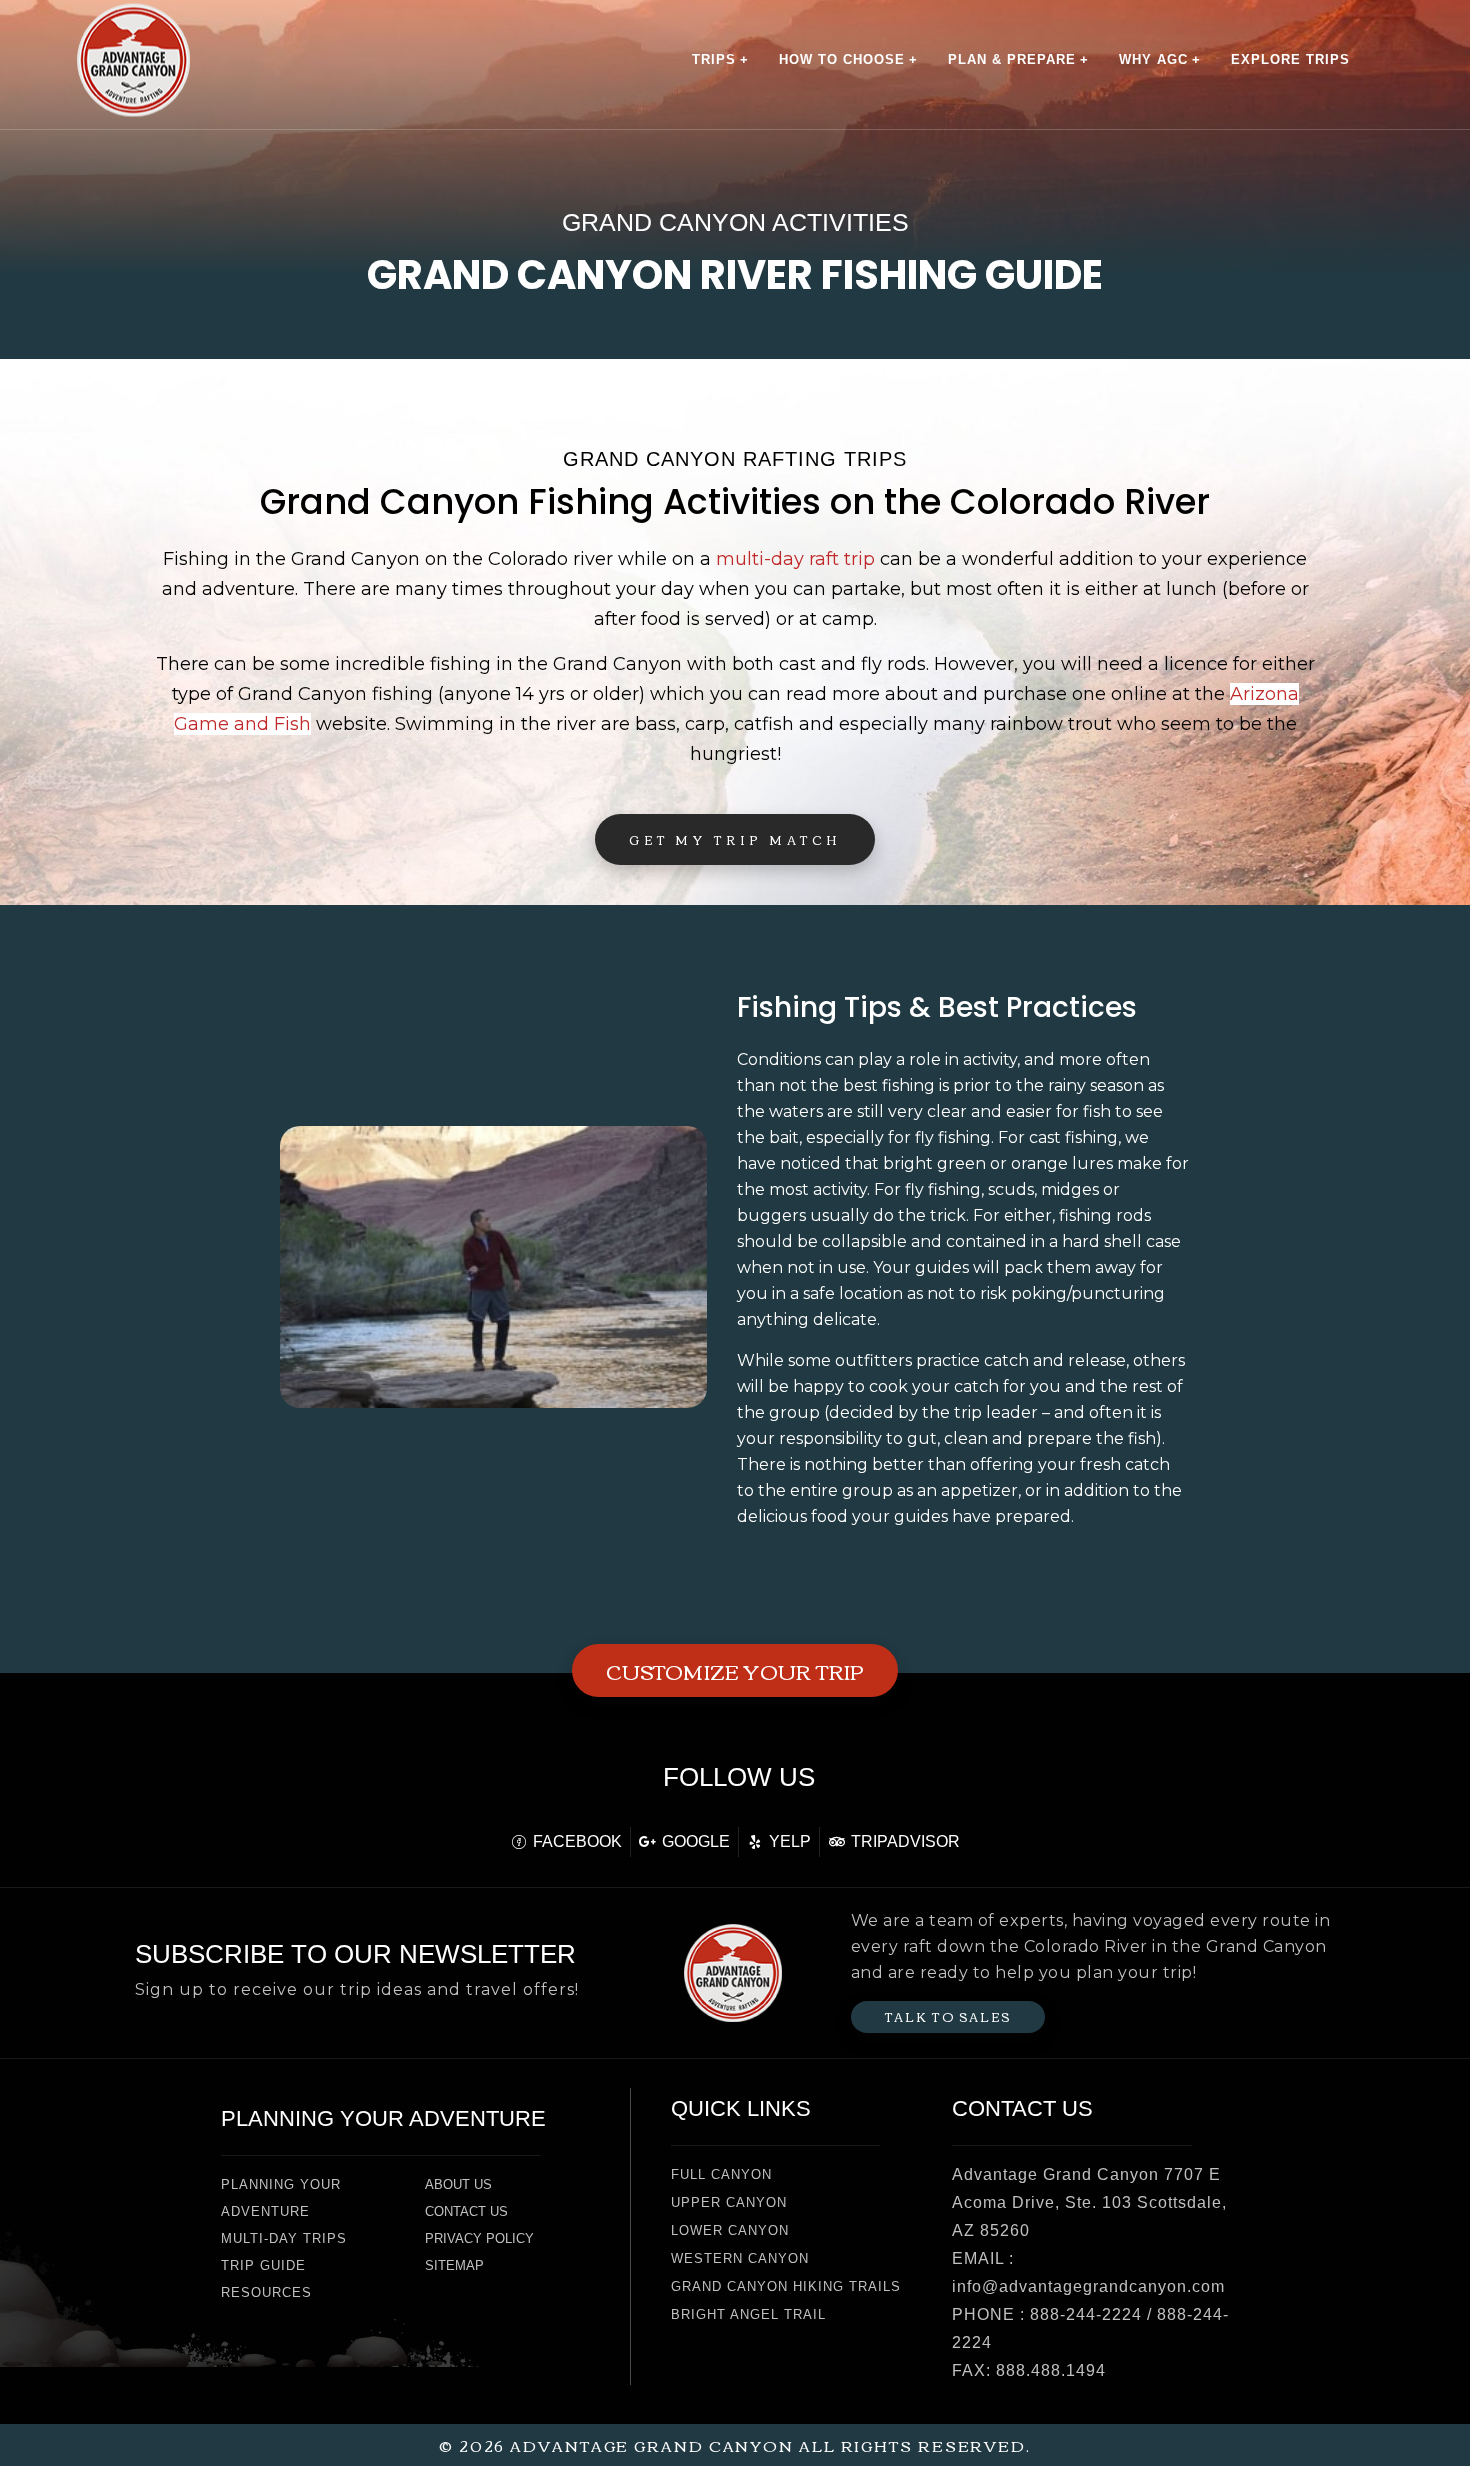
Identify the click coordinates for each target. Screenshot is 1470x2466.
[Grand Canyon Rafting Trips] (133, 59)
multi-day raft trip (795, 559)
